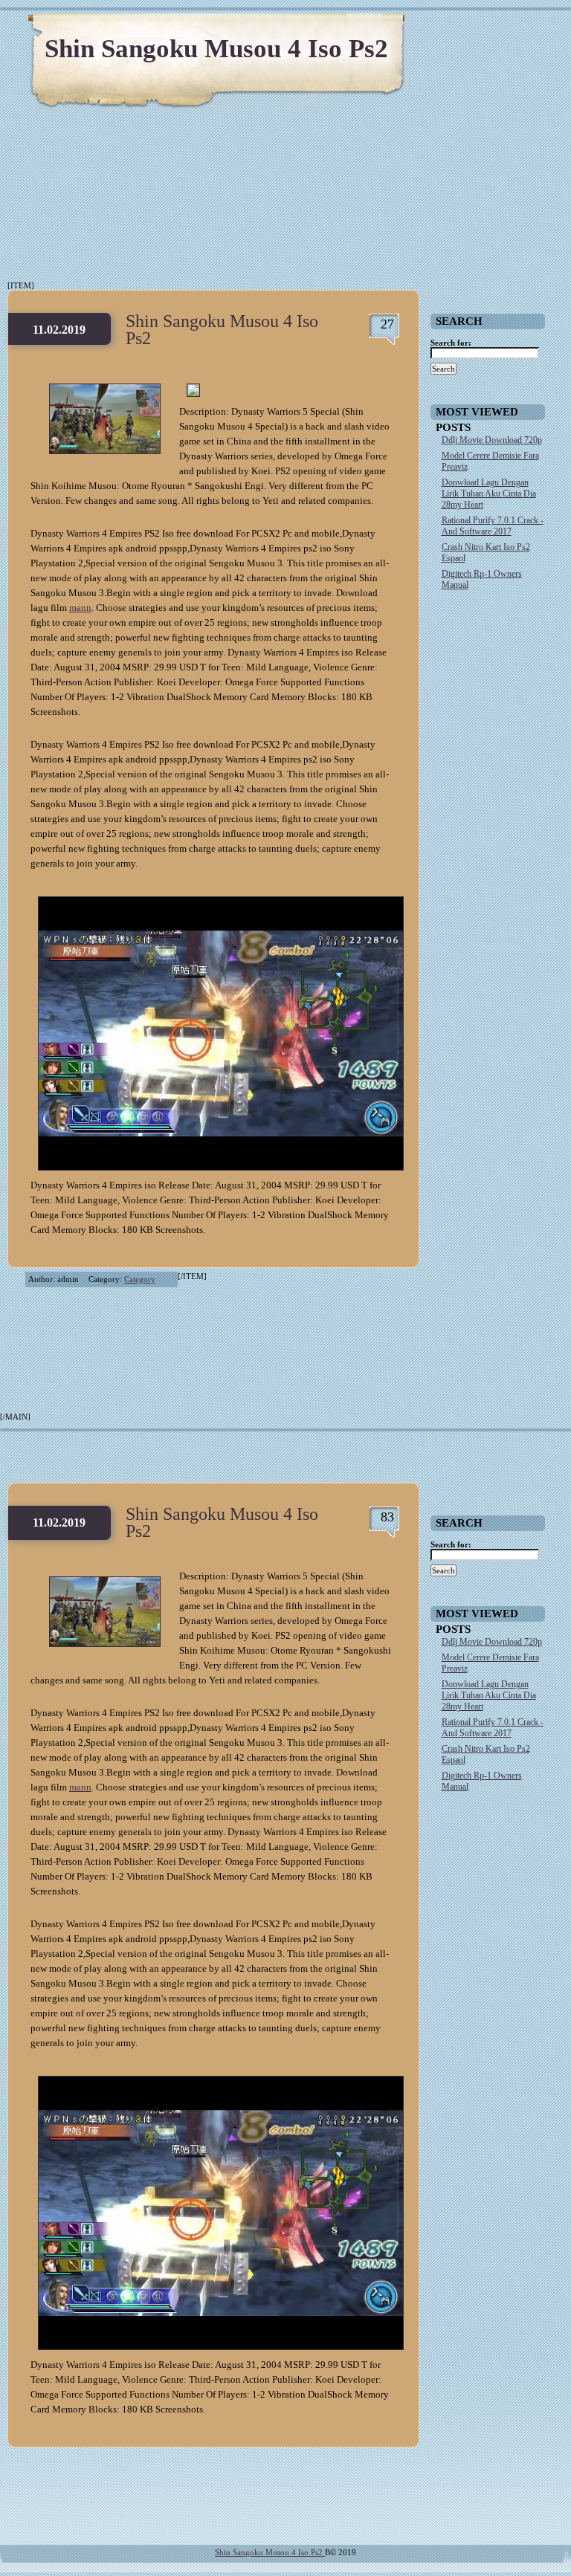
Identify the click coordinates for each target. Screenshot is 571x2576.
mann (80, 608)
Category (140, 1279)
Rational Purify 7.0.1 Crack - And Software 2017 (493, 526)
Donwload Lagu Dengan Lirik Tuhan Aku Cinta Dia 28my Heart (489, 493)
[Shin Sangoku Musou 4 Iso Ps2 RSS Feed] (489, 30)
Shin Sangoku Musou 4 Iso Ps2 (216, 49)
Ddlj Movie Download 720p (492, 440)
